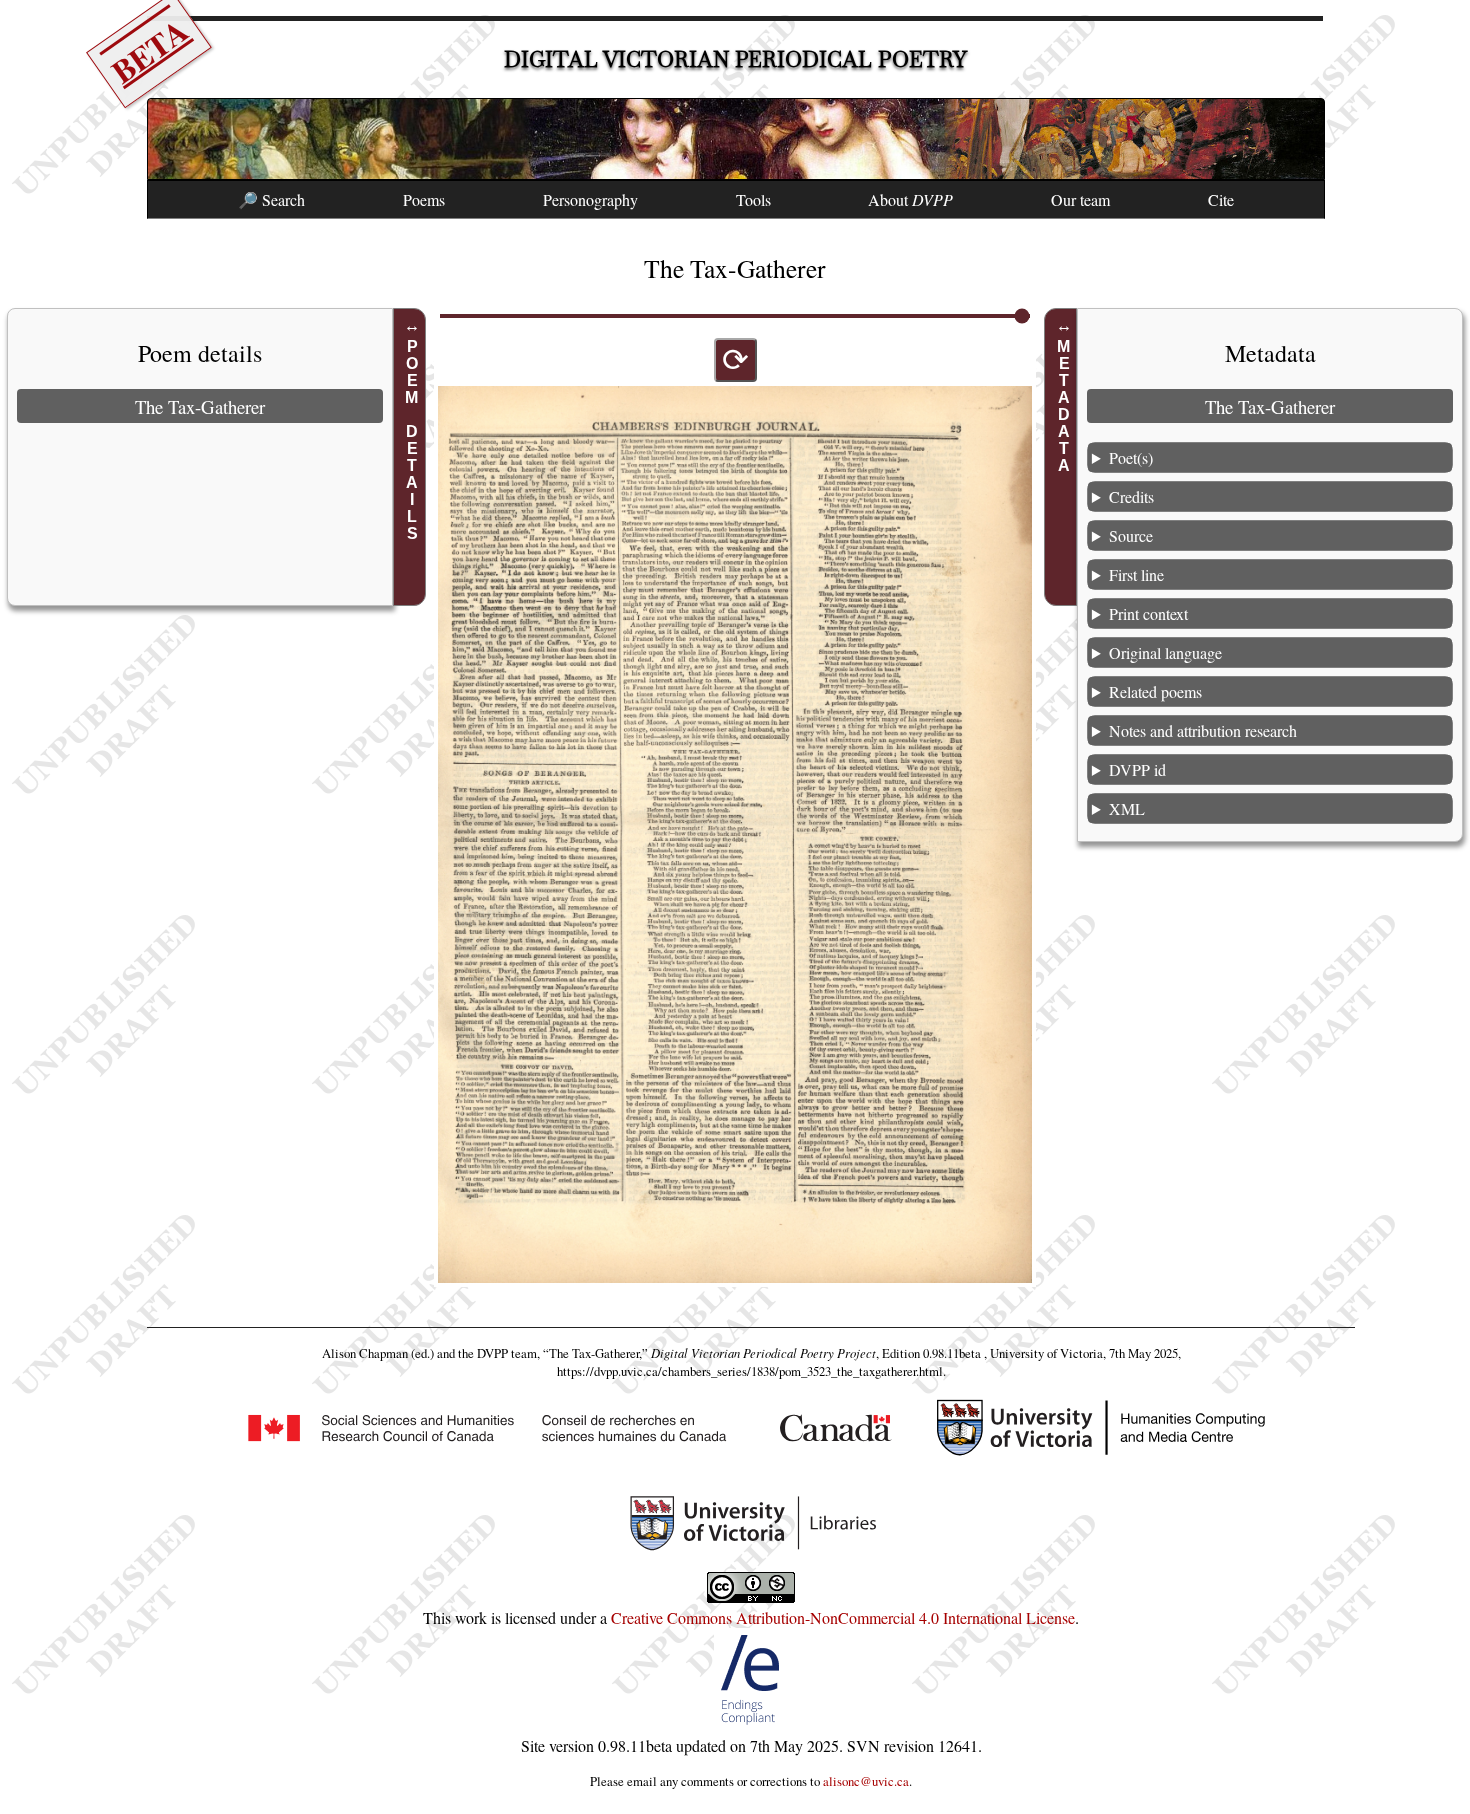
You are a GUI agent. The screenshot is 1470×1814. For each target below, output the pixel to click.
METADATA (1063, 406)
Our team (1080, 199)
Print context (1148, 613)
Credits (1131, 496)
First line (1136, 574)
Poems (424, 199)
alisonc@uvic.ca (866, 1781)
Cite (1221, 199)
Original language (1165, 652)
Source (1131, 535)
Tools (753, 199)
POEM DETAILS (412, 440)
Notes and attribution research (1203, 730)
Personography (590, 199)
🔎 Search (271, 199)
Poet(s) (1131, 457)
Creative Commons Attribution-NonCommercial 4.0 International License (843, 1617)
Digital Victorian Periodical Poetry (735, 59)
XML (1127, 808)
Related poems (1155, 691)
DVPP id (1137, 769)
